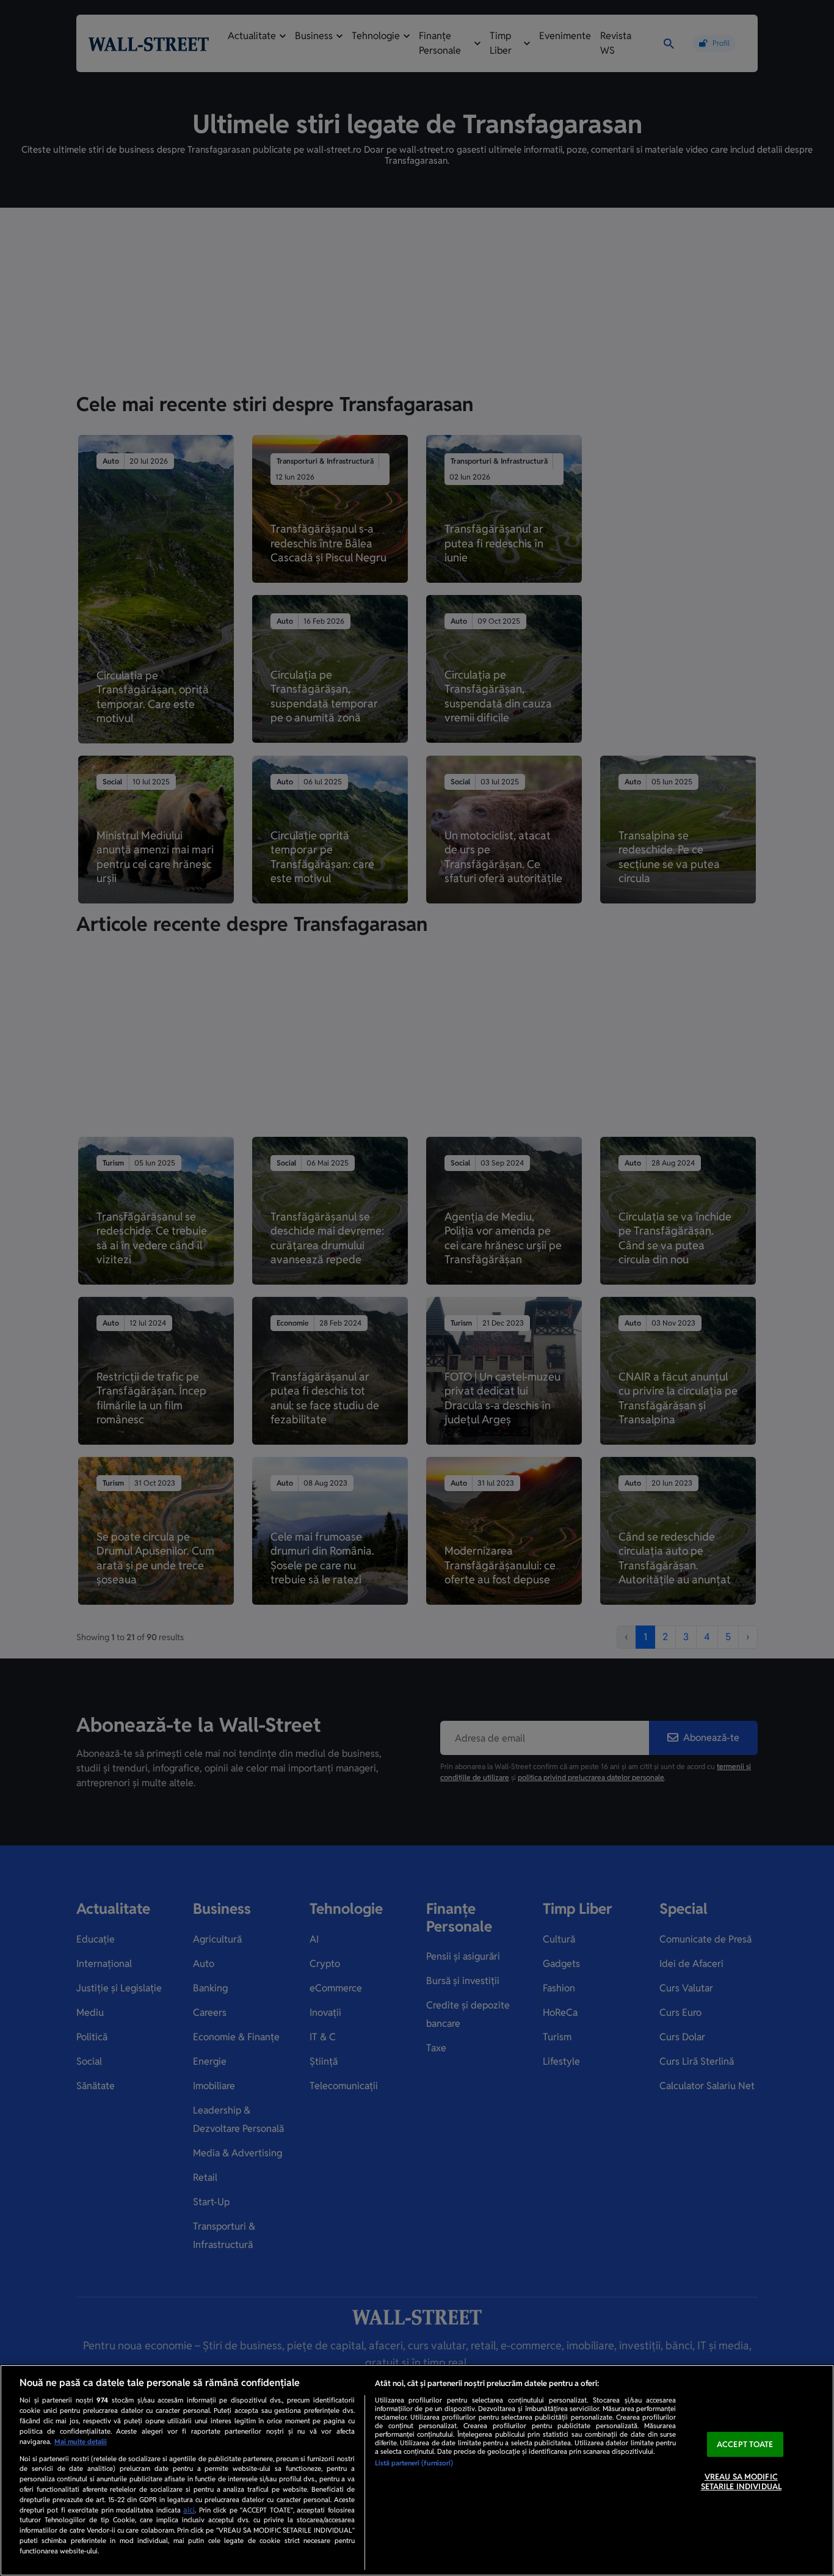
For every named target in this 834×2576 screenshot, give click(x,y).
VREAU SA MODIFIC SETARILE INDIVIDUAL (741, 2482)
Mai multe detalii (81, 2442)
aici (189, 2510)
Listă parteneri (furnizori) (414, 2463)
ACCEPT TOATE (745, 2444)
